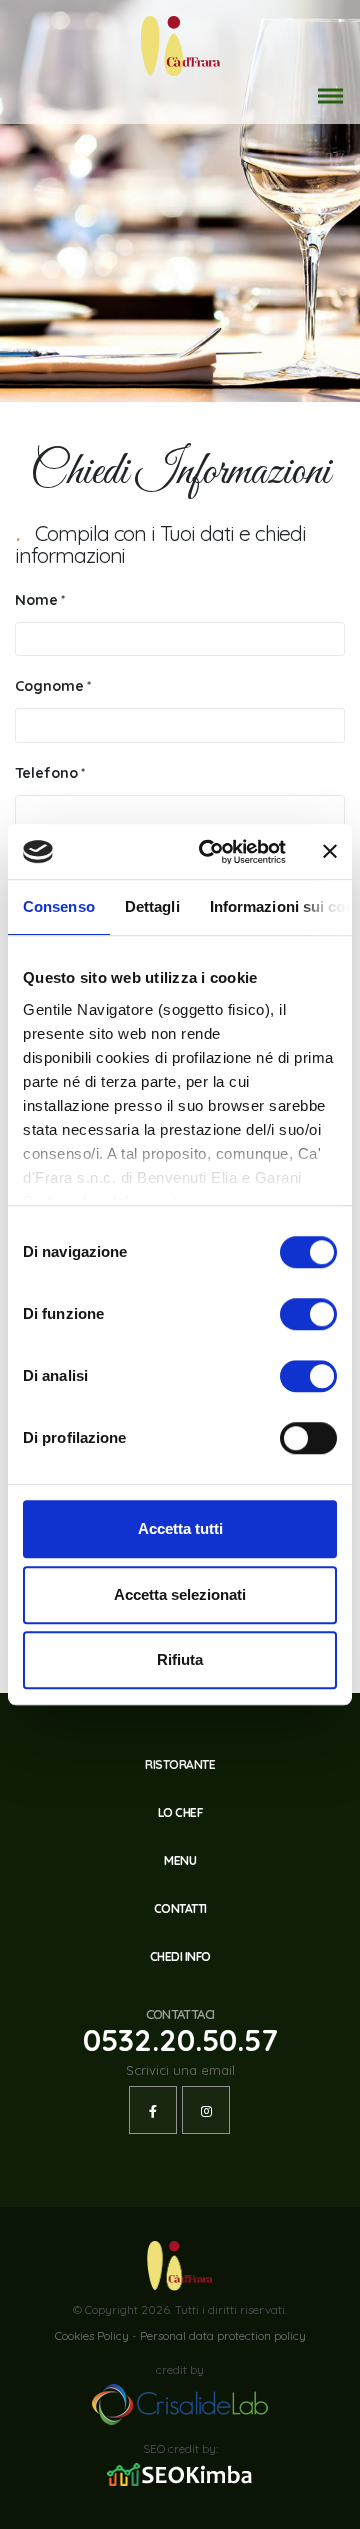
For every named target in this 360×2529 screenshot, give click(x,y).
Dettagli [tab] (152, 906)
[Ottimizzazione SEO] (180, 2474)
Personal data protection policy (223, 2335)
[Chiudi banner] (330, 852)
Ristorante (180, 1764)
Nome (36, 600)
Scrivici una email (180, 2070)
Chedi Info (180, 1956)
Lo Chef (180, 1812)
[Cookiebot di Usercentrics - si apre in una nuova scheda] (211, 852)
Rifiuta (180, 1659)
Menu (180, 1860)
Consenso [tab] (59, 906)
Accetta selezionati (180, 1594)
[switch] (308, 1314)
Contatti (180, 1908)
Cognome (49, 686)
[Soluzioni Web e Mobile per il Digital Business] (180, 2403)
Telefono (46, 773)
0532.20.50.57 (180, 2039)
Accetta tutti (180, 1528)
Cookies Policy (92, 2335)
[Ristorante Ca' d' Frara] (180, 44)
